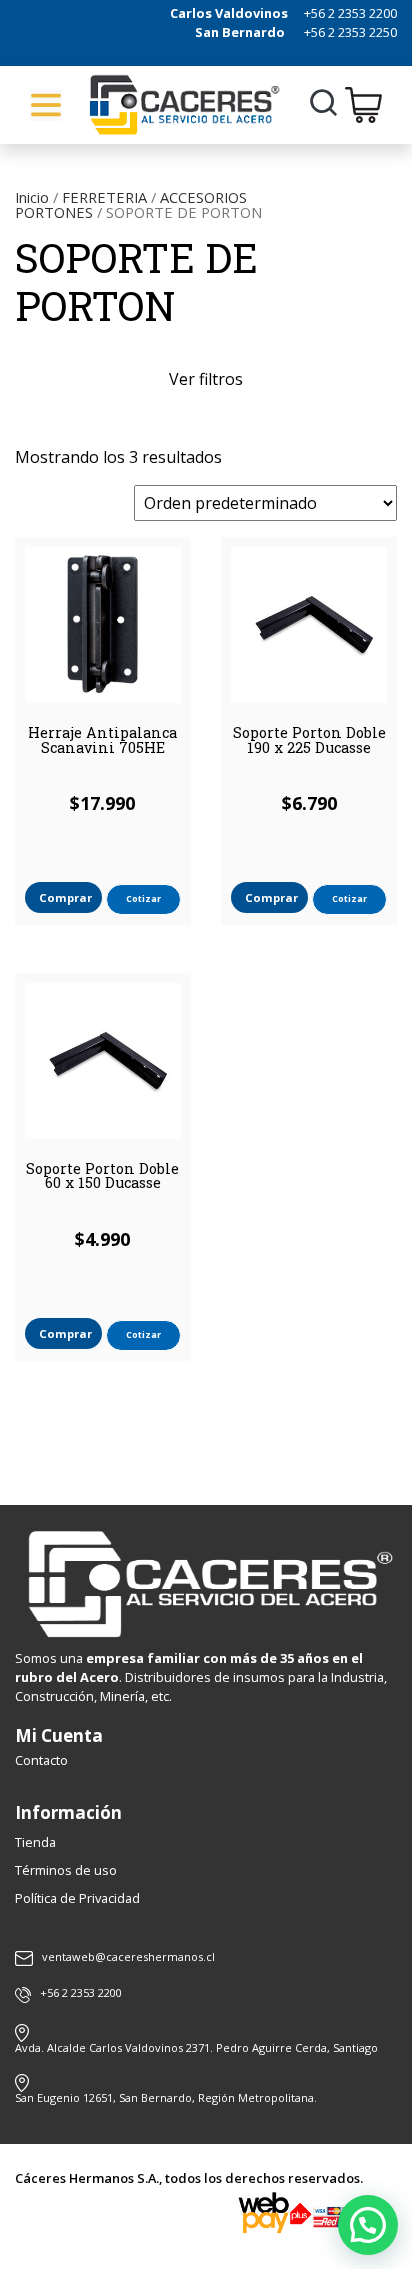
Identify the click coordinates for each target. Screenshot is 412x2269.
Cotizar (143, 898)
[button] (368, 2225)
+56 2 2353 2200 (350, 13)
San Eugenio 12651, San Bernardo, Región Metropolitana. (166, 2097)
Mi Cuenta (59, 1735)
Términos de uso (66, 1870)
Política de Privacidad (77, 1898)
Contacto (41, 1760)
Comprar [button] (65, 897)
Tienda (35, 1842)
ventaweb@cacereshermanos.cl (128, 1957)
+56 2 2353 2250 (350, 32)
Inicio (32, 197)
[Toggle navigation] (46, 105)
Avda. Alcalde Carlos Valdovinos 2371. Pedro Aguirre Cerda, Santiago (196, 2047)
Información (68, 1812)
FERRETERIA (104, 197)
